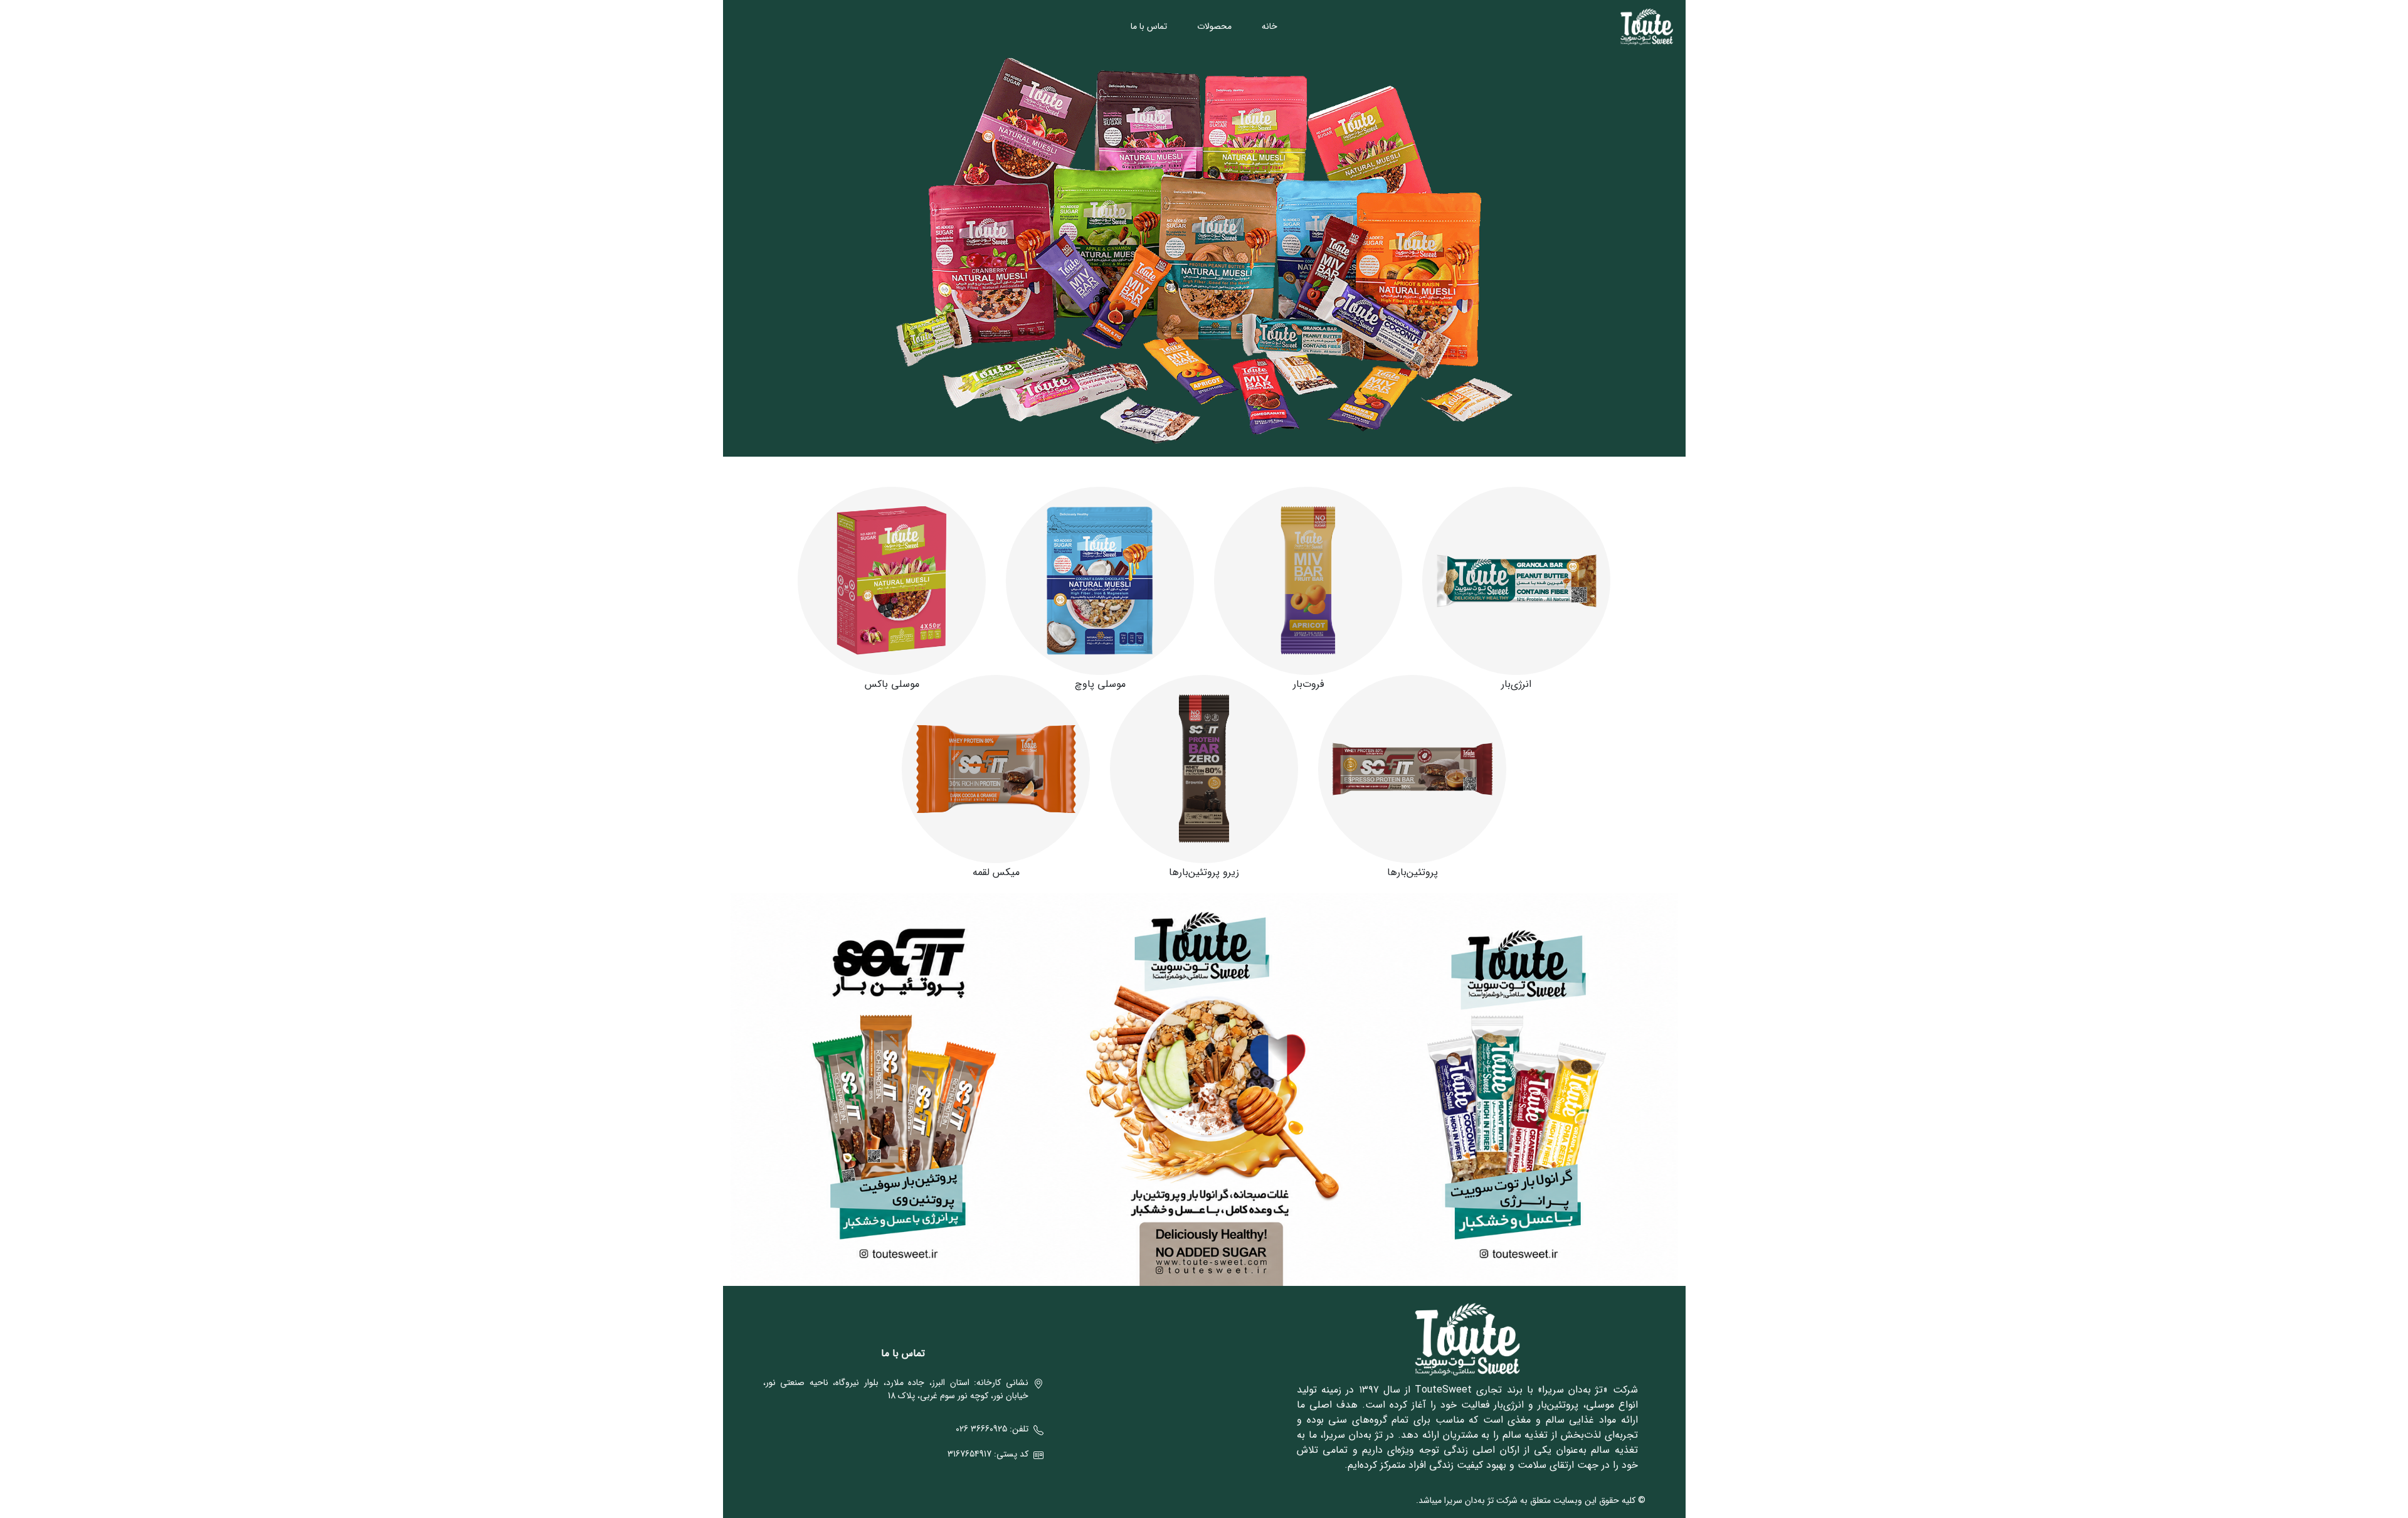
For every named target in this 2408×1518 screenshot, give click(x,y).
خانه (1270, 26)
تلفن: (992, 1429)
